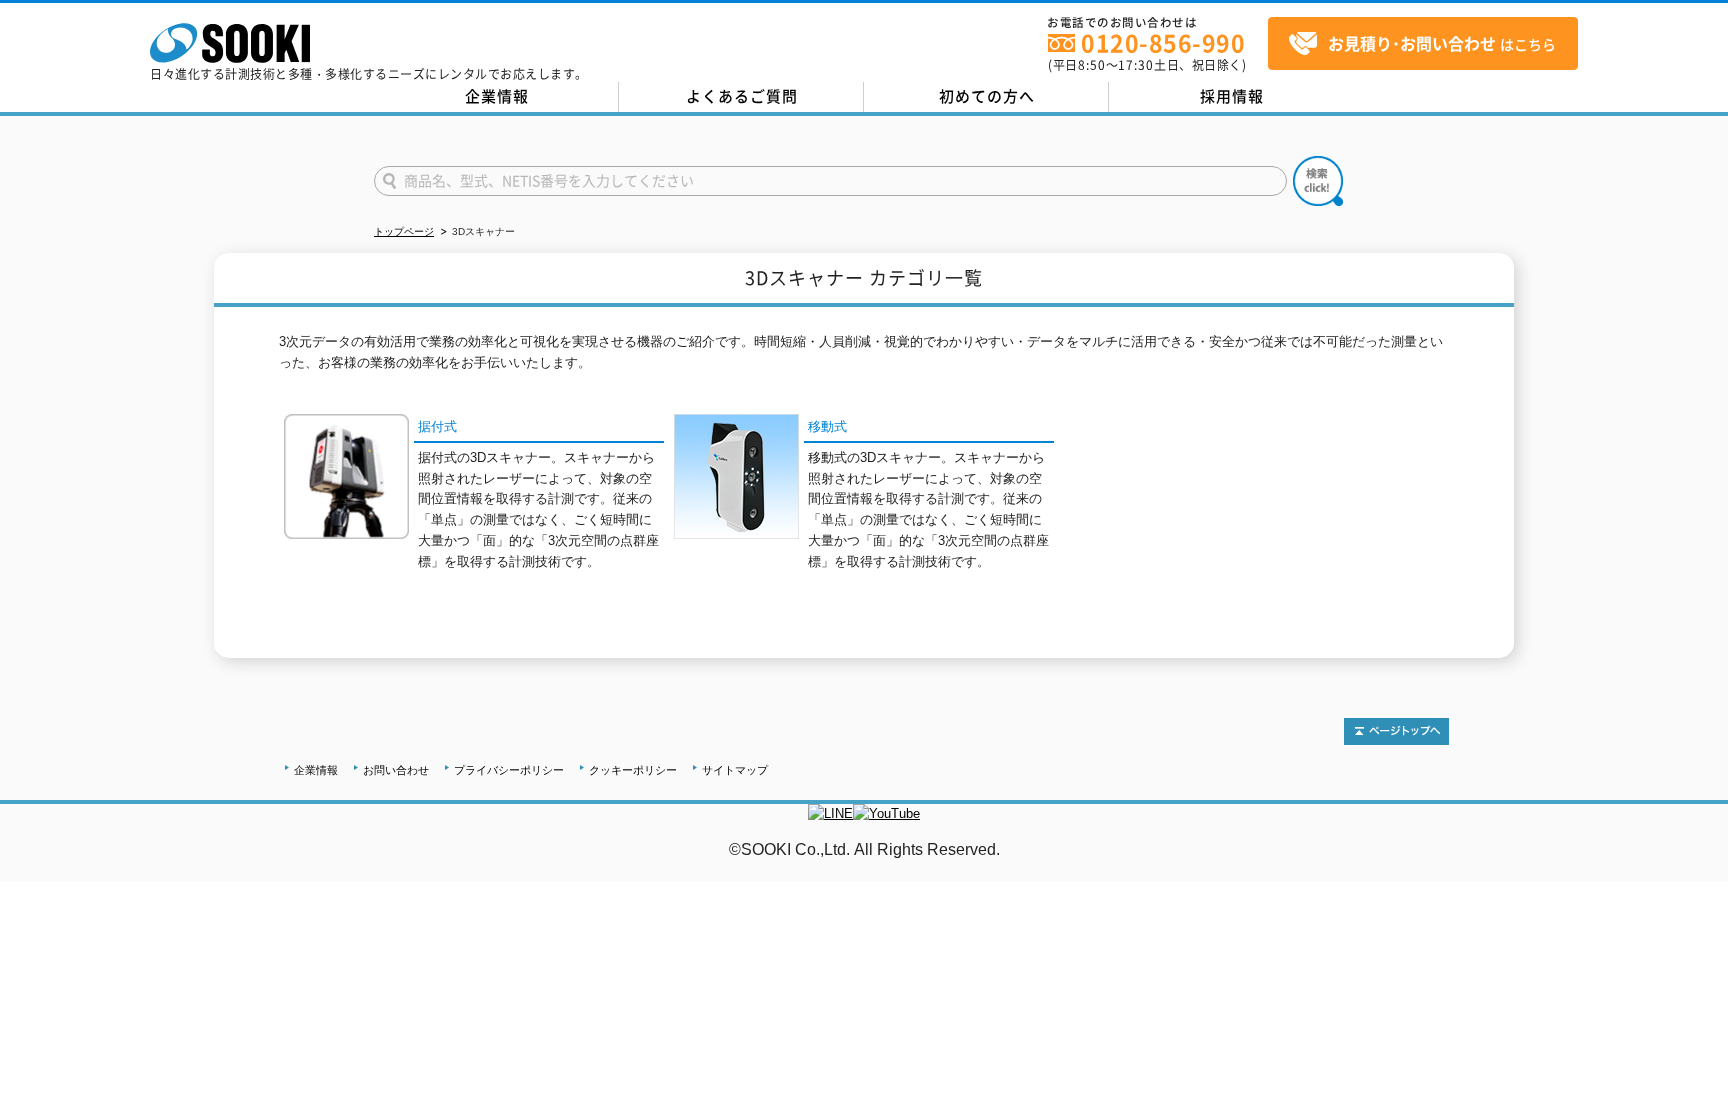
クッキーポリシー (633, 770)
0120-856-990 (1163, 42)
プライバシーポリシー (509, 770)
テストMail (1689, 870)
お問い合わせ (396, 770)
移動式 (827, 426)
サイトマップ (735, 770)
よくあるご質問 (742, 96)
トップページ (404, 231)
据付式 (437, 426)
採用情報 (1232, 96)
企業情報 (497, 96)
